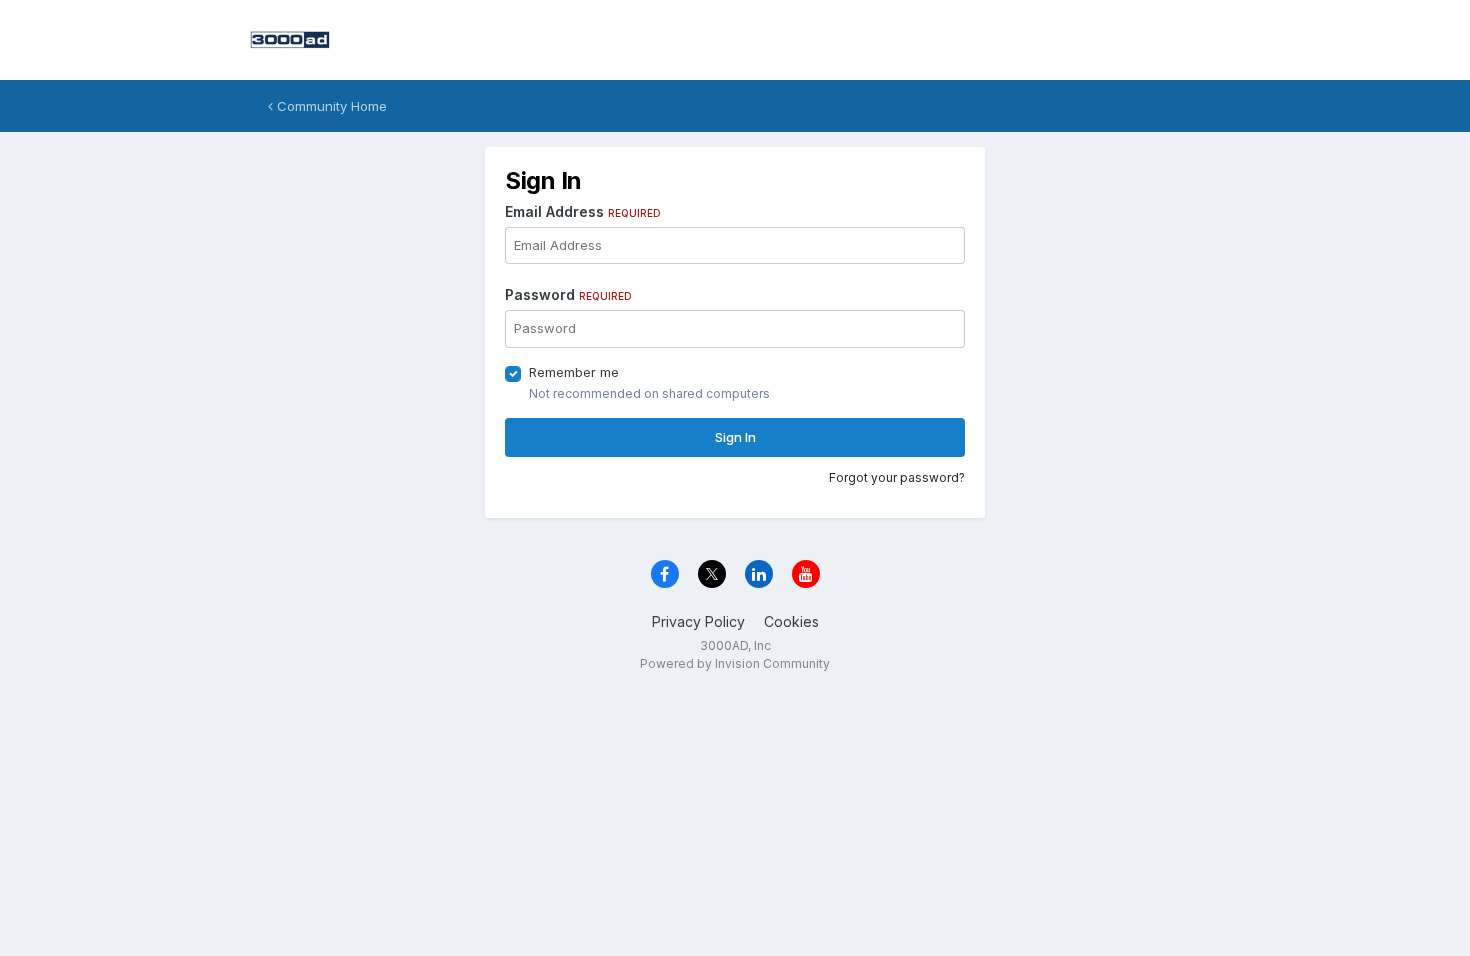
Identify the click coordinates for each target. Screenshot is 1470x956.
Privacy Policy (698, 621)
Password (568, 294)
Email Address (583, 211)
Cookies (791, 621)
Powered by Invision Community (735, 663)
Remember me (574, 372)
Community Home (330, 106)
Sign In (735, 437)
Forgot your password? (897, 477)
